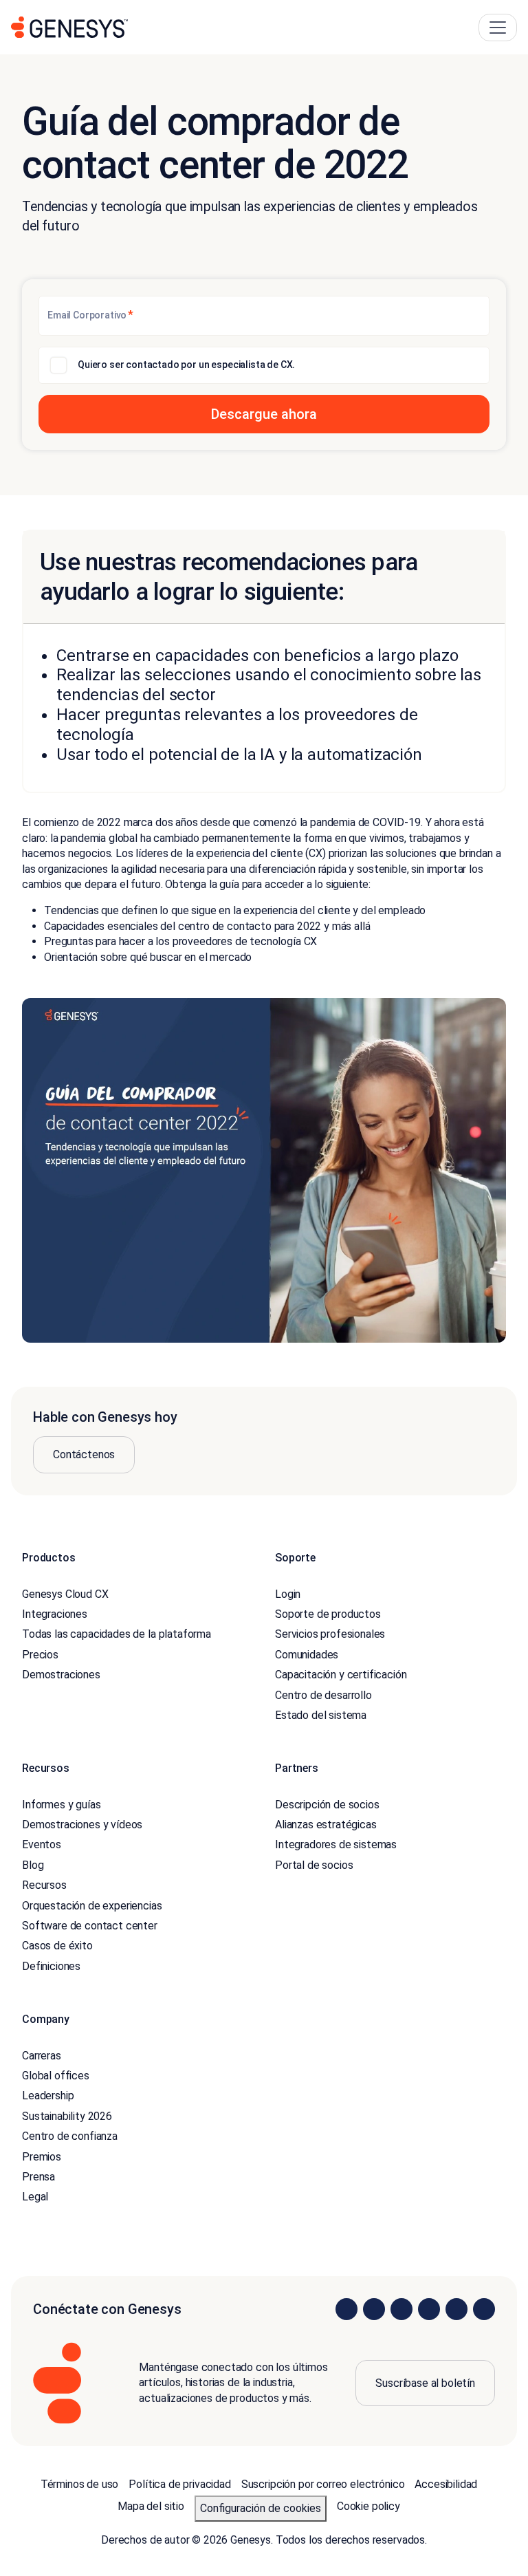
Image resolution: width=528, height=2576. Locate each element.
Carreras (42, 2056)
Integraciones (55, 1614)
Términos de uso (80, 2484)
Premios (42, 2157)
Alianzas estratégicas (326, 1825)
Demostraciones (61, 1675)
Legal (35, 2197)
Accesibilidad (446, 2484)
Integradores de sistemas (336, 1844)
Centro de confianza (70, 2136)
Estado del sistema (321, 1715)
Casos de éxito (57, 1946)
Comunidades (307, 1655)
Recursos (44, 1885)
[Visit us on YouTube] (456, 2309)
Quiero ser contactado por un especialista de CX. (186, 365)
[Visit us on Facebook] (429, 2309)
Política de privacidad (179, 2484)
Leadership (48, 2096)
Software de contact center (90, 1926)
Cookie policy (368, 2506)
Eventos (42, 1844)
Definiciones (51, 1966)
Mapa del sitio (151, 2506)
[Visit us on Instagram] (374, 2309)
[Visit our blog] (484, 2309)
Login (288, 1594)
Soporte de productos (328, 1614)
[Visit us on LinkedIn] (346, 2309)
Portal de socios (314, 1865)
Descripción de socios (327, 1805)
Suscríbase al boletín (425, 2383)
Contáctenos (84, 1454)
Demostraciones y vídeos (82, 1825)
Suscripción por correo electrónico (323, 2484)
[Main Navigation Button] (498, 28)
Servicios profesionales (330, 1634)
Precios (40, 1655)
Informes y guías (61, 1805)
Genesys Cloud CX (65, 1594)
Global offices (56, 2076)
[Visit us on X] (401, 2309)
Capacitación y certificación (341, 1675)
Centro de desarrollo (323, 1695)
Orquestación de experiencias (92, 1906)
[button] (264, 414)
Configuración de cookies (261, 2508)
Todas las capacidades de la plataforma (117, 1634)
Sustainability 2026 (67, 2116)
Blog (33, 1865)
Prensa (38, 2177)
